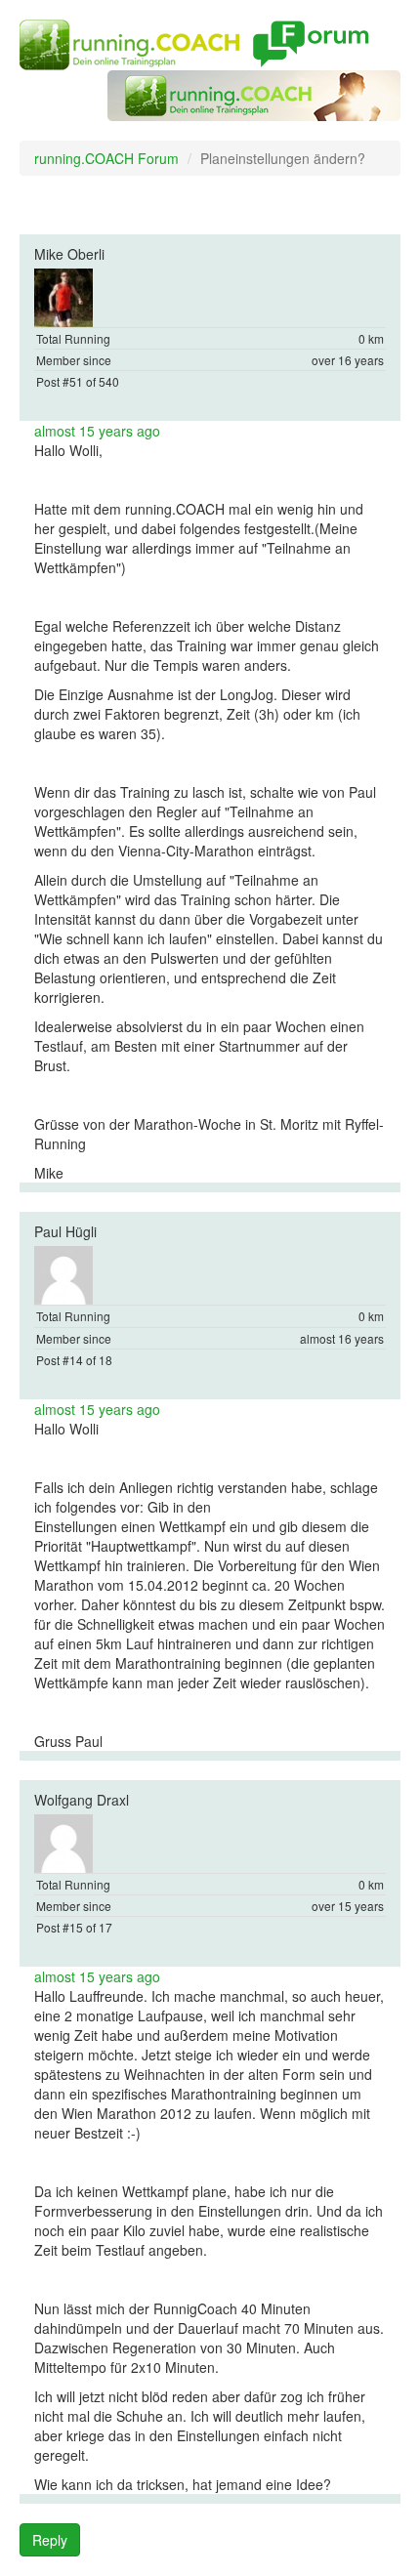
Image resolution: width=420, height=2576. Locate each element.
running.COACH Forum (106, 158)
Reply (50, 2540)
